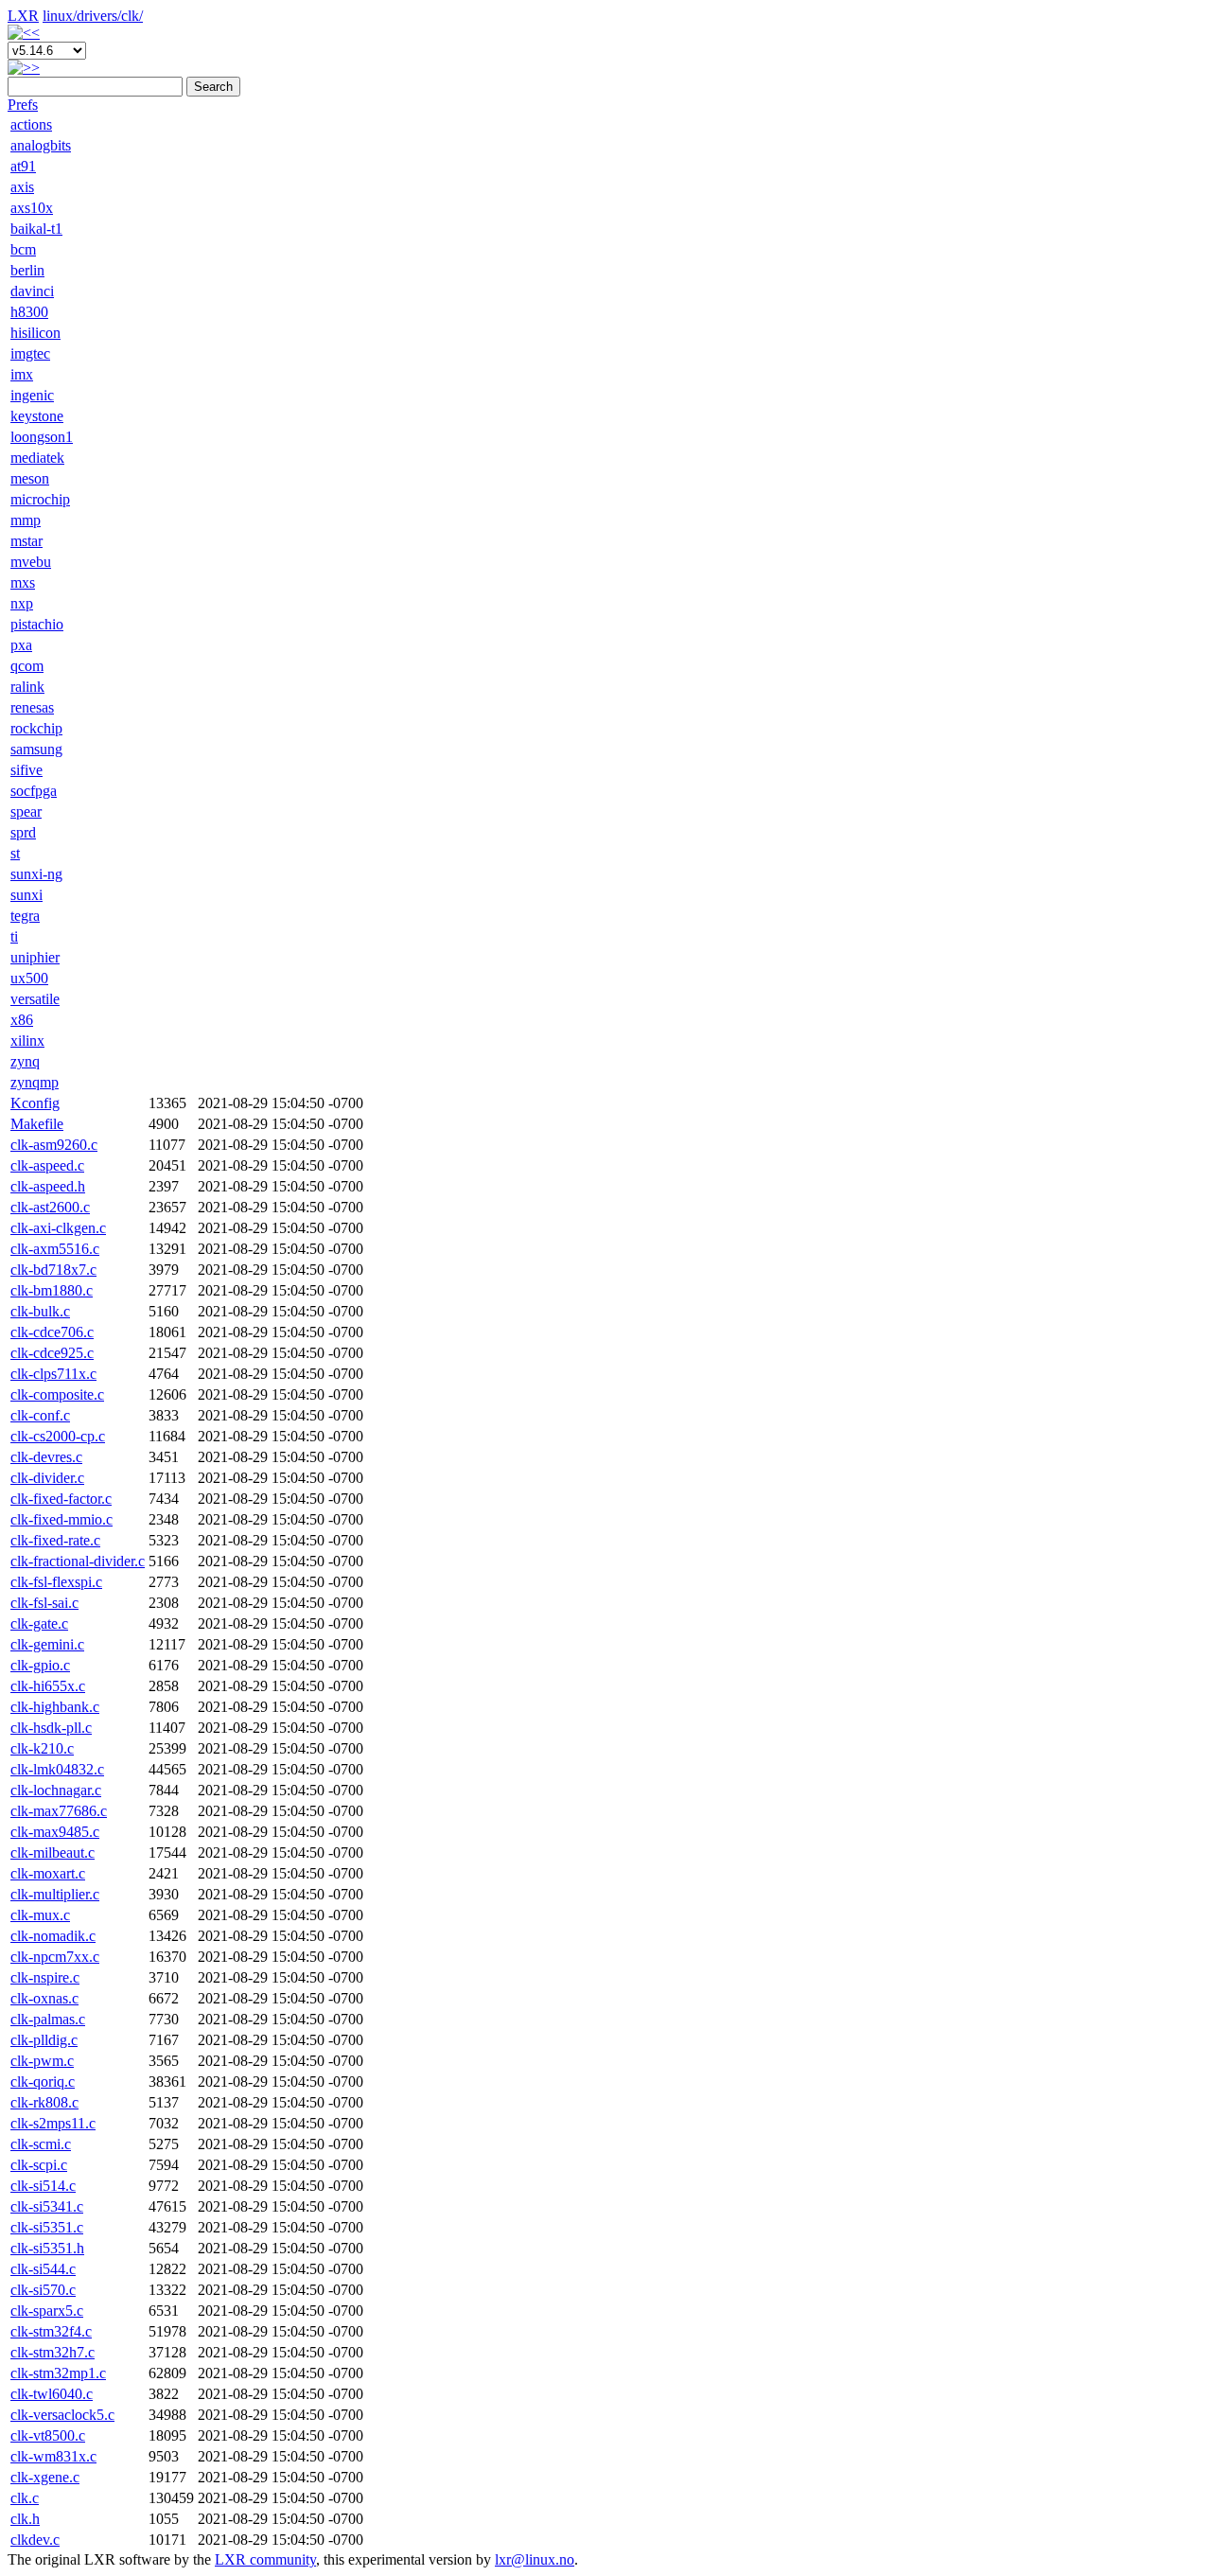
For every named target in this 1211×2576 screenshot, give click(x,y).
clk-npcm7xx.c (55, 1957)
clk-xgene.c (45, 2477)
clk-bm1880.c (52, 1290)
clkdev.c (35, 2540)
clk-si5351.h (47, 2248)
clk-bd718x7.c (53, 1270)
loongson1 (42, 437)
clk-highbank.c (55, 1707)
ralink (27, 687)
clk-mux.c (40, 1915)
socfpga (34, 791)
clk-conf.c (40, 1415)
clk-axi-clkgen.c (58, 1228)
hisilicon (35, 333)
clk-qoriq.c (43, 2082)
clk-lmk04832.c (57, 1769)
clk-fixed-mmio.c (61, 1519)
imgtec (30, 353)
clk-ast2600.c (50, 1207)
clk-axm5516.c (55, 1249)
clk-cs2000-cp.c (58, 1436)
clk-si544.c (43, 2269)
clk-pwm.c (42, 2061)
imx (22, 374)
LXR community (265, 2559)
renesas (32, 707)
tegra (25, 916)
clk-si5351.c (47, 2227)
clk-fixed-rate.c (55, 1540)
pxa (21, 645)
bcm (23, 249)
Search (213, 87)
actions (31, 124)
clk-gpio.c (40, 1665)
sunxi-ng (36, 874)
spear (26, 812)
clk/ (132, 16)
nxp (22, 603)
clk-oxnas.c (44, 1998)
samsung (36, 749)
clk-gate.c (39, 1623)
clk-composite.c (57, 1394)
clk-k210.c (42, 1748)
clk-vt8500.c (48, 2435)
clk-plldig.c (44, 2040)
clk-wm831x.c (53, 2456)
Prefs (23, 105)
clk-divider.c (47, 1478)
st (15, 853)
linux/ (60, 16)
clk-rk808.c (44, 2102)
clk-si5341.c (47, 2206)
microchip (40, 499)
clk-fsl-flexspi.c (56, 1582)
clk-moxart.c (48, 1873)
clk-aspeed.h (48, 1186)
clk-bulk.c (40, 1311)
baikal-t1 (36, 229)
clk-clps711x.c (53, 1374)
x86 (22, 1020)
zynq (25, 1061)
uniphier (35, 957)
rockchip (36, 728)
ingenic (32, 395)
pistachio (37, 624)
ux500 (29, 978)
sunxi (26, 895)
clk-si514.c (43, 2186)
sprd (23, 832)
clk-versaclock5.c (62, 2415)
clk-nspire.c (45, 1977)
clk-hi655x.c (48, 1686)
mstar (26, 541)
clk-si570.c (43, 2290)
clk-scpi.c (39, 2165)
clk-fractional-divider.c (78, 1561)
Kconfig (35, 1103)
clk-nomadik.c (53, 1936)
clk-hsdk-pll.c (51, 1728)
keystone (37, 416)
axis (22, 187)
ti (14, 936)
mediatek (37, 458)
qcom (27, 666)
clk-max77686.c (59, 1811)
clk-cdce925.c (52, 1353)
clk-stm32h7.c (53, 2352)
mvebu (31, 562)
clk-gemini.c (47, 1644)
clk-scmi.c (41, 2144)
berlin (27, 270)
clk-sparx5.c (47, 2311)
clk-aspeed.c (47, 1165)
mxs (23, 582)
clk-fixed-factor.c (61, 1499)
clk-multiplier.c (55, 1894)
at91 (23, 166)
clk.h (25, 2519)
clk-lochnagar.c (56, 1790)
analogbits (41, 145)
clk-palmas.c (48, 2019)
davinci (32, 291)
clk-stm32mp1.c (58, 2373)
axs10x (32, 208)
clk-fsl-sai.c (44, 1603)
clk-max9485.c (55, 1832)
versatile (35, 999)
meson (30, 478)
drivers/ (99, 16)
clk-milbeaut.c (53, 1853)
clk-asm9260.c (54, 1145)
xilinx (27, 1041)
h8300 (29, 312)
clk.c (25, 2498)
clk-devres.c (46, 1457)
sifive (26, 770)
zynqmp (35, 1082)
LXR (23, 16)
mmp (26, 520)
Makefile (37, 1124)
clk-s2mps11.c (53, 2123)
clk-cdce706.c (52, 1332)
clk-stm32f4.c (51, 2331)
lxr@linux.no (535, 2559)
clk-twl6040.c (52, 2394)
